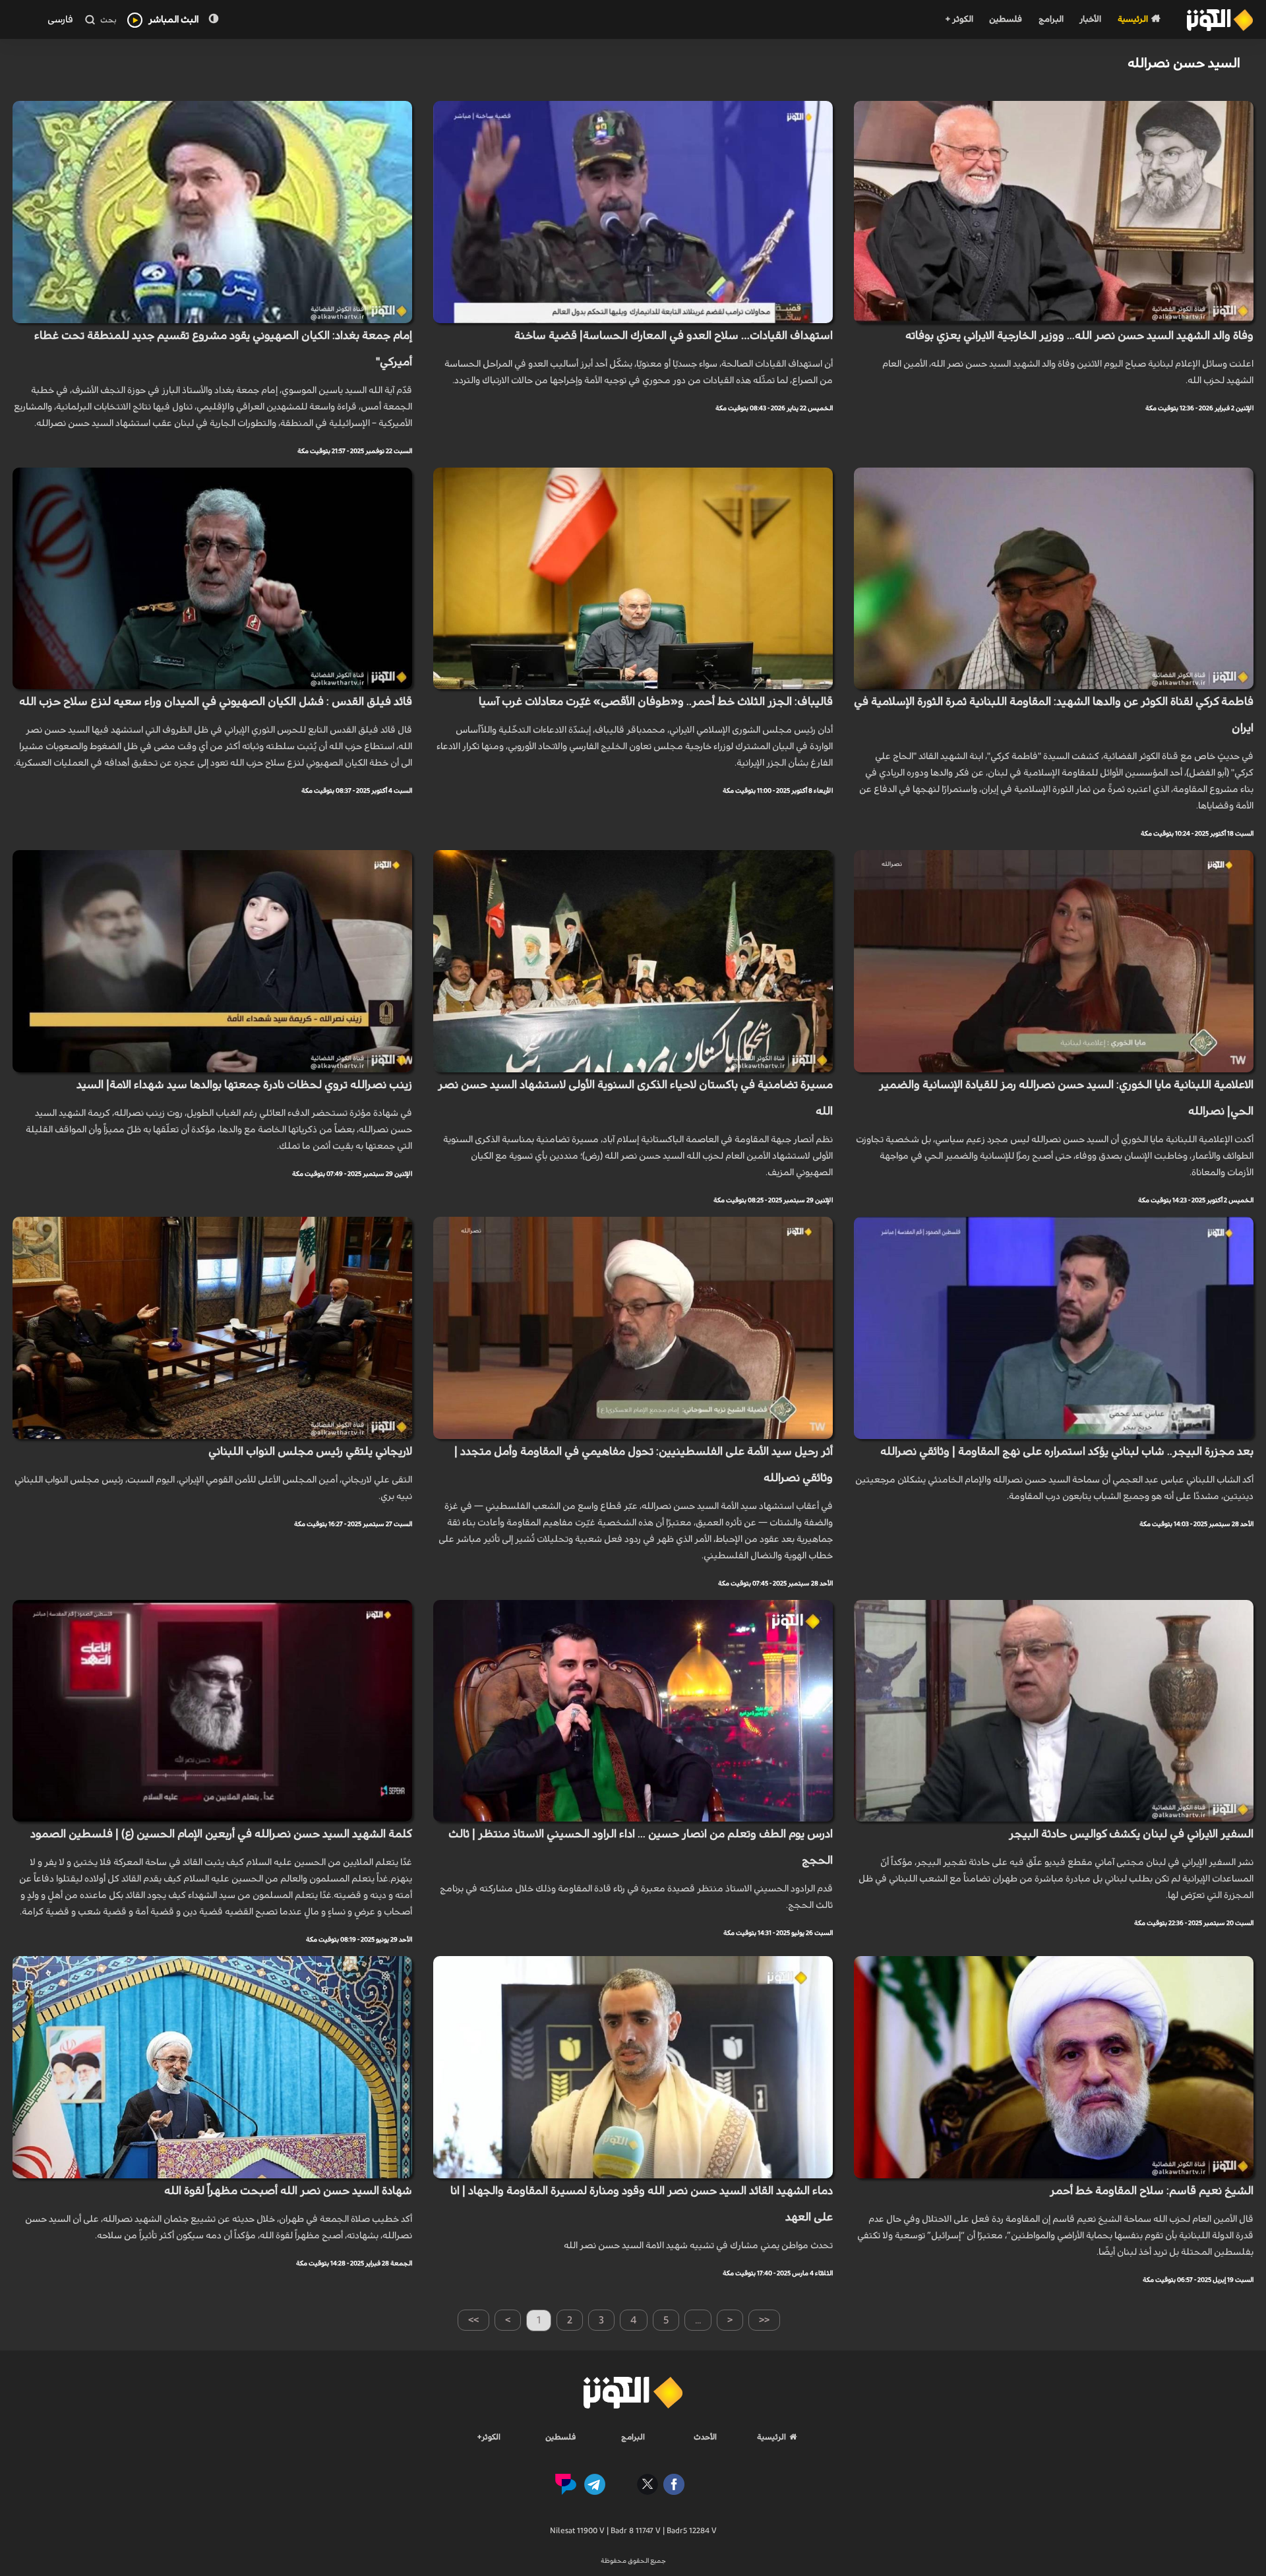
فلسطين (1006, 19)
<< (764, 2320)
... (698, 2320)
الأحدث (705, 2437)
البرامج (1051, 19)
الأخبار (1090, 19)
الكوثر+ (489, 2437)
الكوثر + (959, 19)
